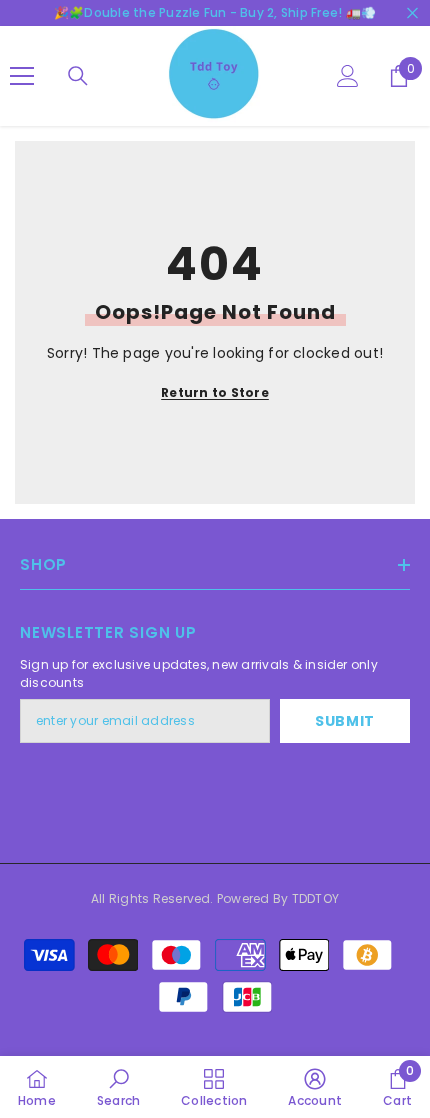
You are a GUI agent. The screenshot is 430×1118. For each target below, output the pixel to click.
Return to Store (215, 392)
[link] (118, 1087)
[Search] (78, 76)
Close (412, 13)
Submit (345, 721)
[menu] (22, 76)
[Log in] (348, 76)
